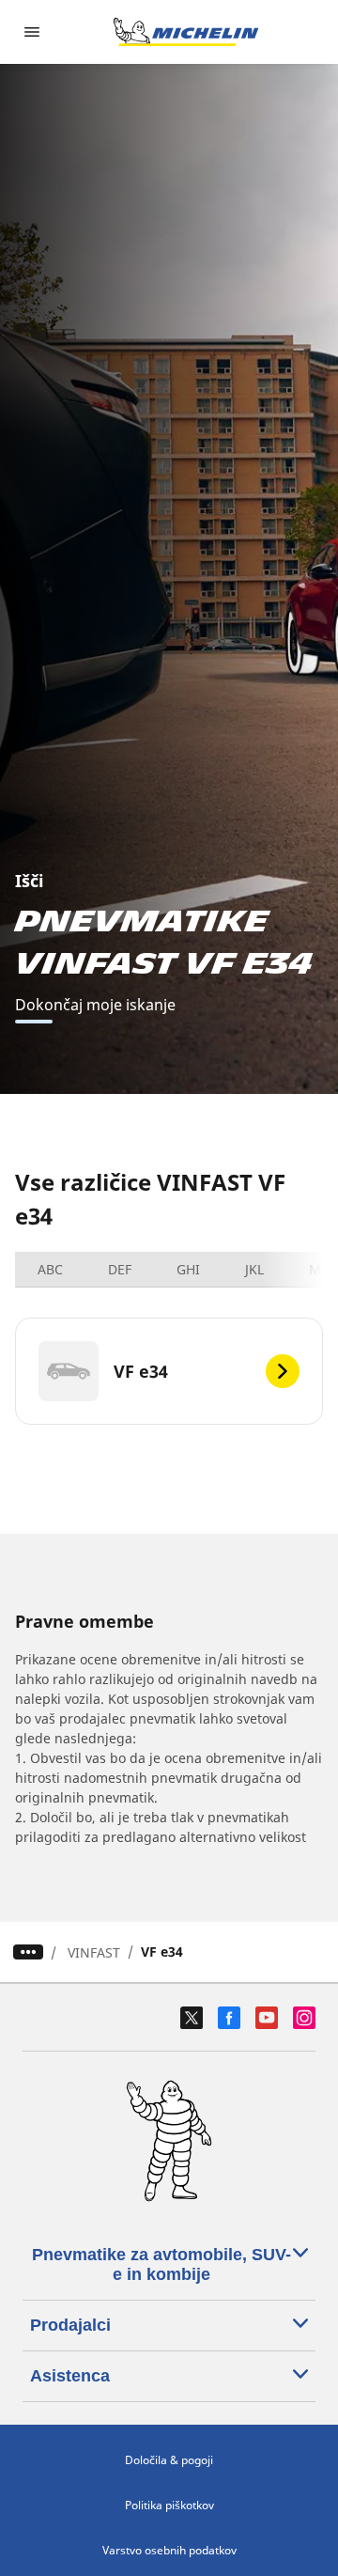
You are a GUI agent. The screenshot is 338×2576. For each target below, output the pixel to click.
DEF (120, 1269)
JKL (254, 1269)
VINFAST (94, 1952)
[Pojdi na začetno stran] (186, 32)
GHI (188, 1269)
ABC (50, 1269)
